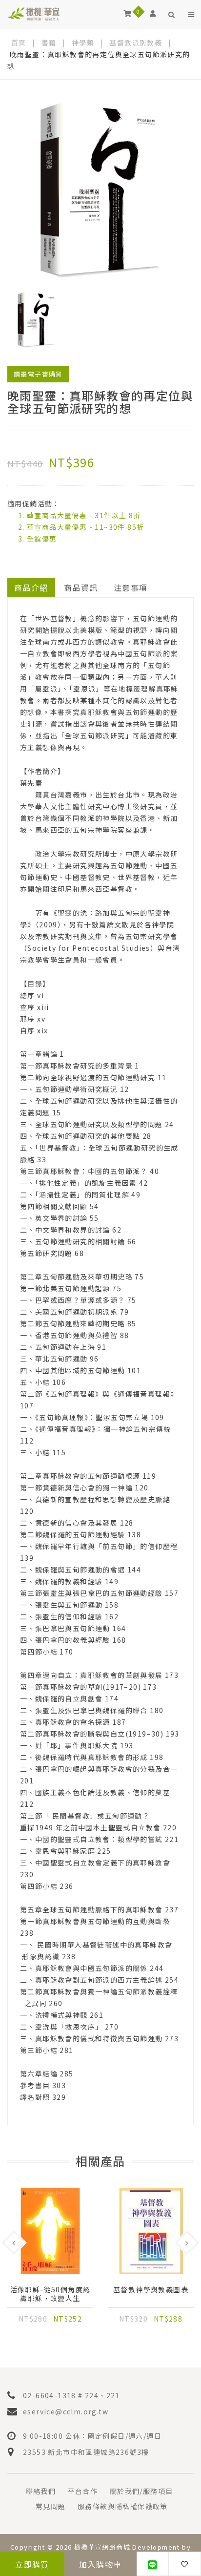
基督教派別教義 (136, 42)
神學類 (83, 42)
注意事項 (131, 587)
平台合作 (83, 2491)
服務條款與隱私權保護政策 (123, 2506)
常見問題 (51, 2506)
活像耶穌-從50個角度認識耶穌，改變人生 (50, 2294)
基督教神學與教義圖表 (151, 2290)
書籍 (49, 42)
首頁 (19, 42)
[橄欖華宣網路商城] (34, 13)
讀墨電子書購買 (38, 374)
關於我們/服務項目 (141, 2491)
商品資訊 (81, 587)
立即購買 (32, 2564)
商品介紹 (31, 587)
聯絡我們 (41, 2491)
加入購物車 (100, 2564)
